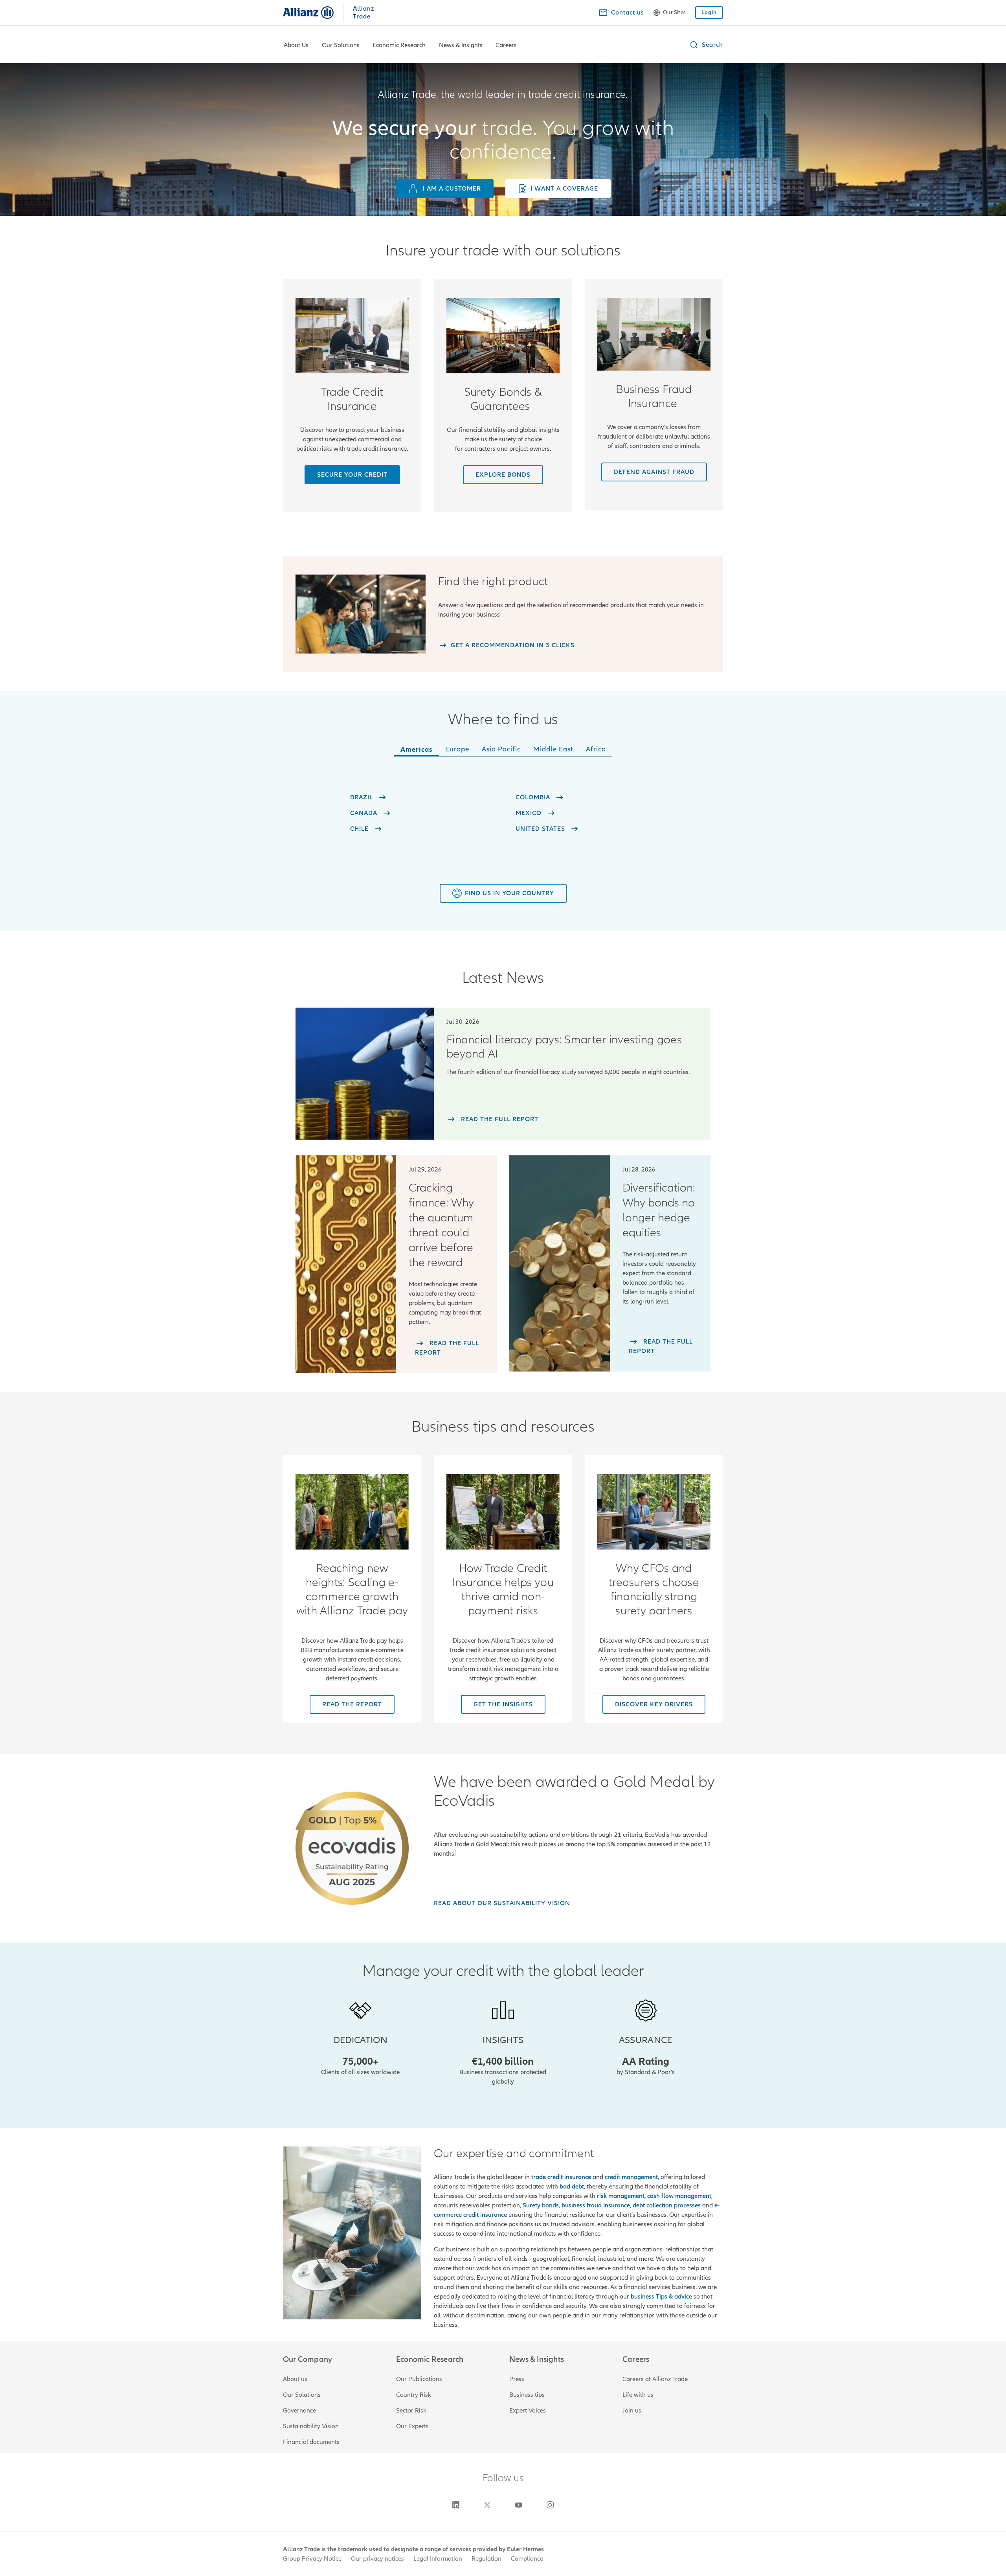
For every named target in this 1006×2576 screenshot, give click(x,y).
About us (295, 2379)
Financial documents (311, 2442)
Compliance (527, 2559)
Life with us (638, 2395)
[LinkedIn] (456, 2505)
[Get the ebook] (352, 1512)
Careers (506, 45)
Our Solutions (341, 45)
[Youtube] (519, 2505)
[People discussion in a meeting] (654, 334)
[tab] (417, 751)
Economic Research (399, 45)
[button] (706, 45)
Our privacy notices (377, 2559)
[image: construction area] (503, 336)
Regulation (486, 2559)
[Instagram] (550, 2505)
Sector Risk (411, 2411)
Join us (632, 2411)
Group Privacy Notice (312, 2559)
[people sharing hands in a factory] (352, 336)
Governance (299, 2411)
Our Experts (412, 2426)
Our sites (674, 13)
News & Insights (461, 45)
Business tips (527, 2395)
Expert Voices (528, 2411)
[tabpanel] (503, 812)
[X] (487, 2505)
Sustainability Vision (311, 2426)
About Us (296, 45)
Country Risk (414, 2395)
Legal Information (438, 2559)
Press (517, 2379)
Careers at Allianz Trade (655, 2379)
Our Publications (419, 2379)
